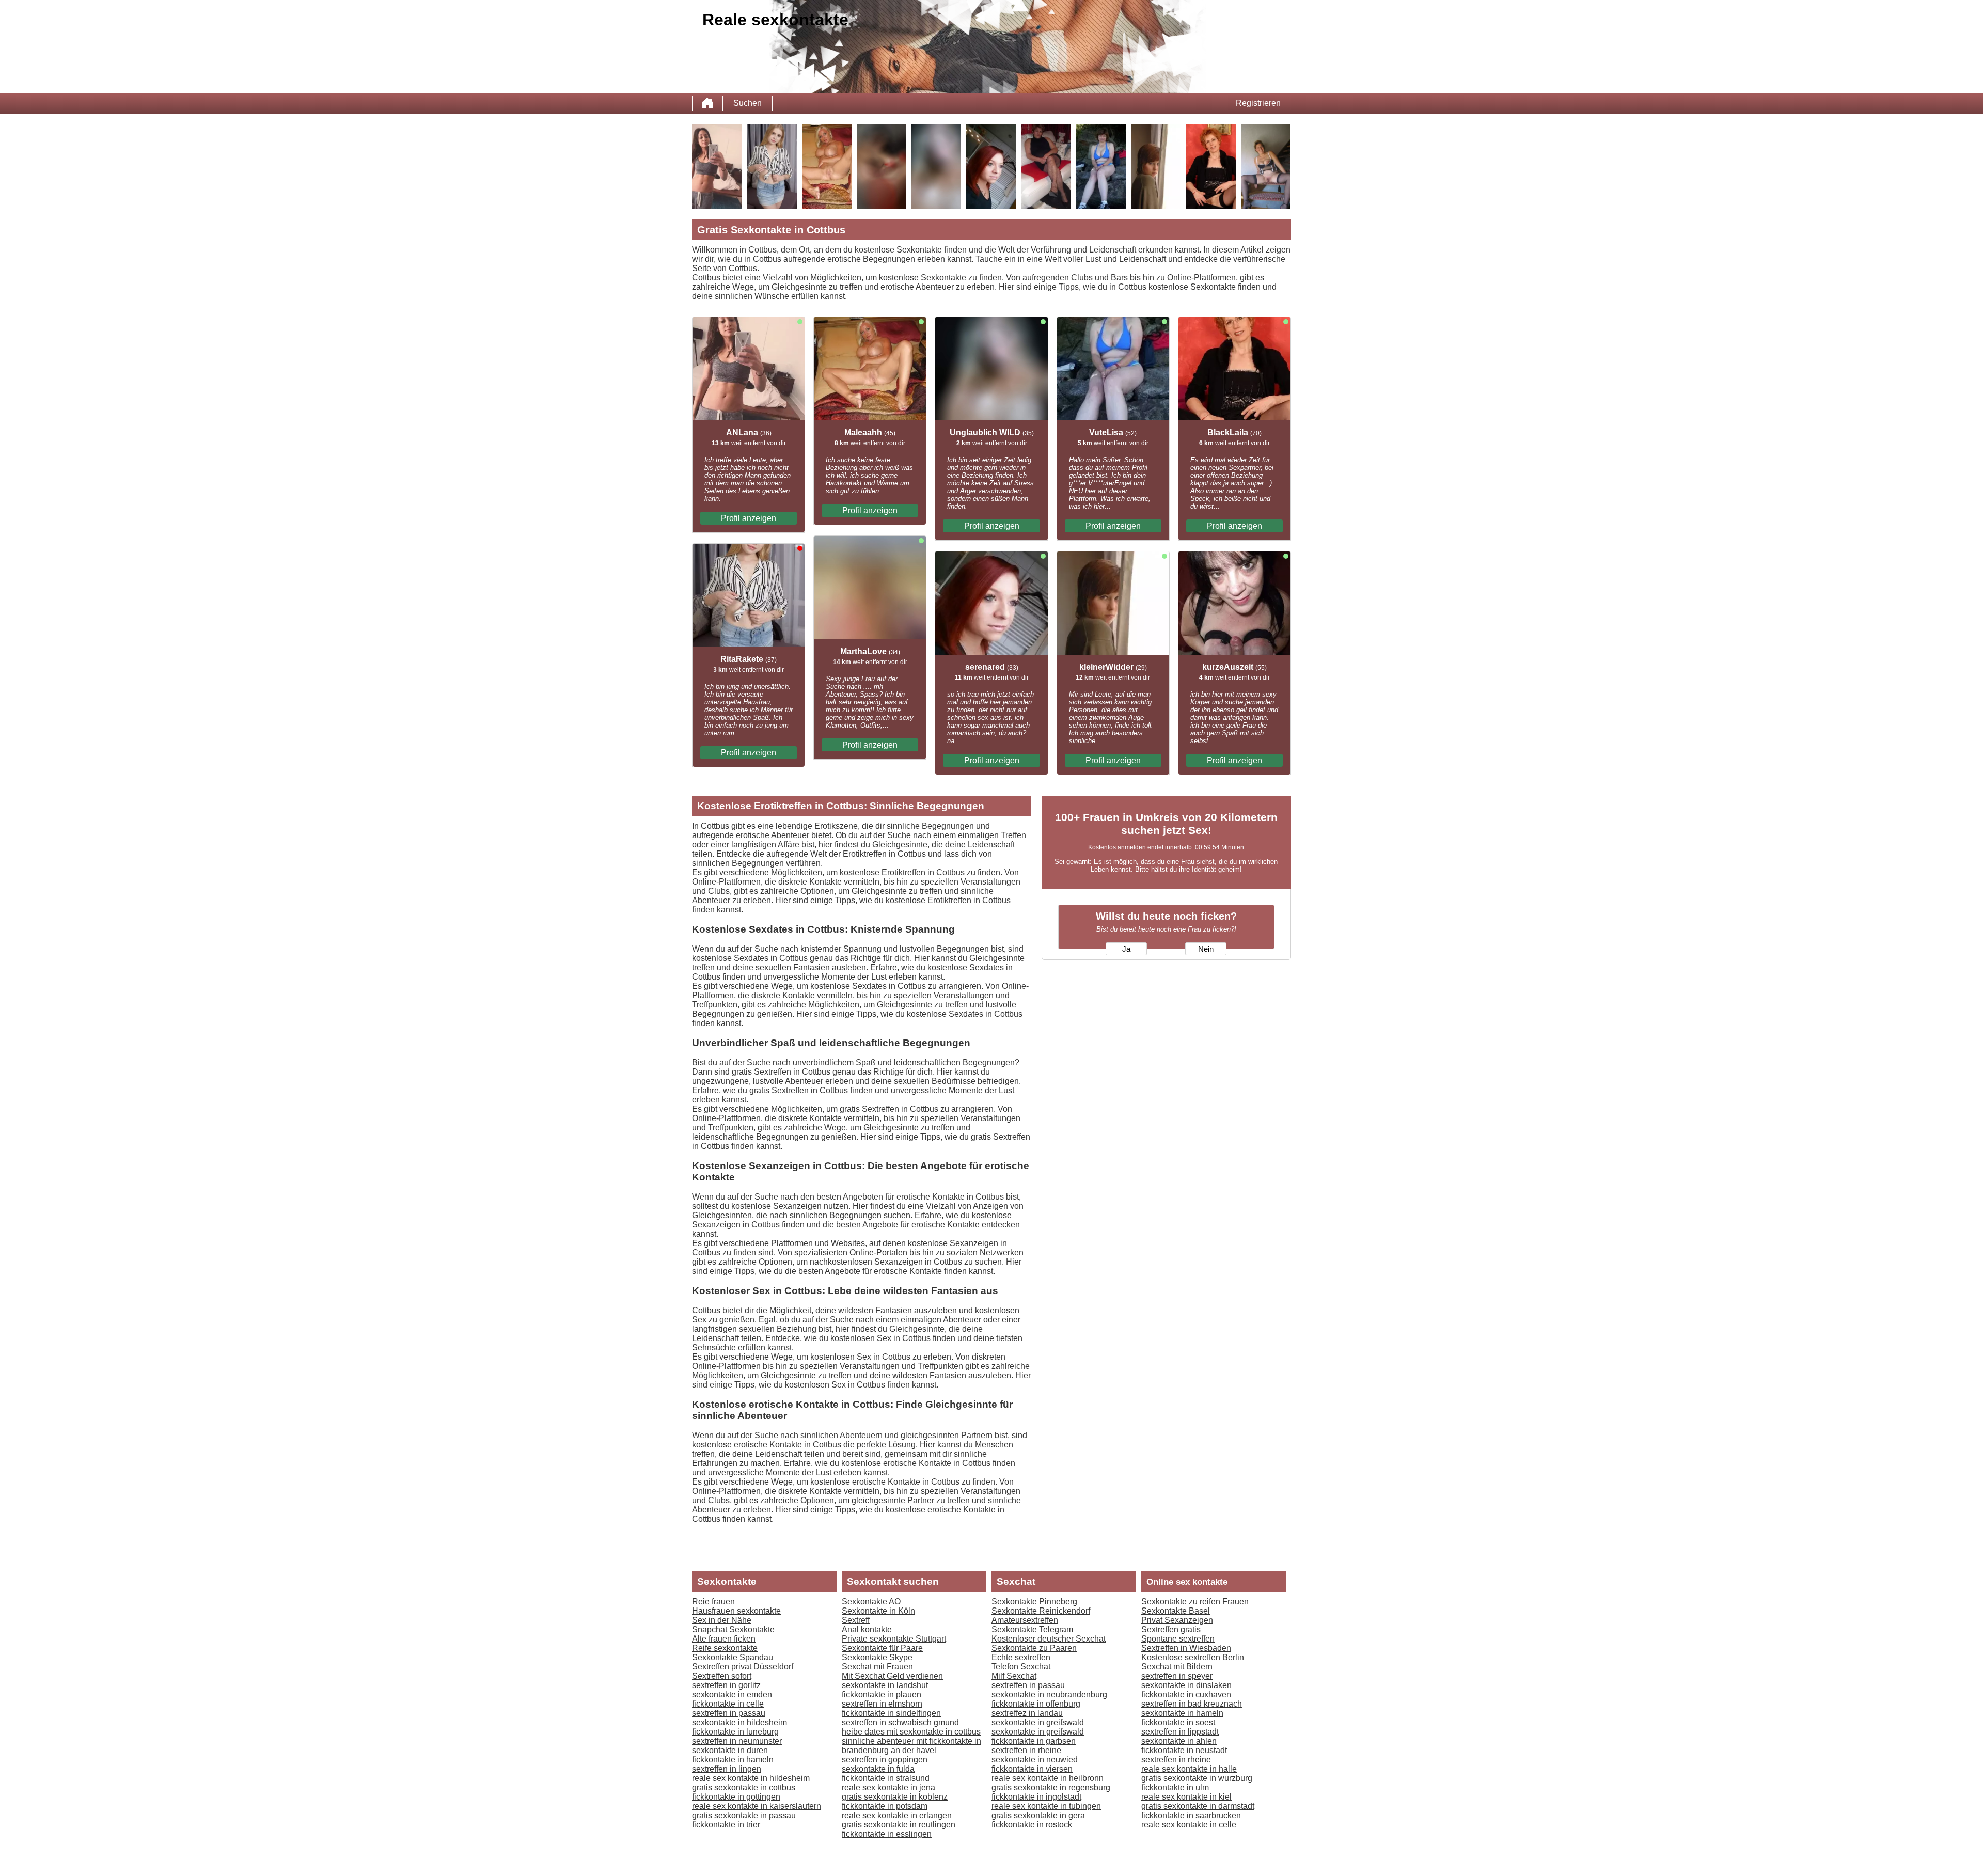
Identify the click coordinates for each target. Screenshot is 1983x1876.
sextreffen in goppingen (885, 1760)
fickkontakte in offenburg (1036, 1704)
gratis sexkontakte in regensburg (1051, 1787)
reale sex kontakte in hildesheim (751, 1778)
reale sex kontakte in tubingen (1046, 1806)
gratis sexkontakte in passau (744, 1815)
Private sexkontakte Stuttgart (894, 1639)
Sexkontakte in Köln (878, 1611)
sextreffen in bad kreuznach (1192, 1704)
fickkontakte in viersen (1032, 1769)
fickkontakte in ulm (1175, 1787)
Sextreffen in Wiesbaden (1186, 1648)
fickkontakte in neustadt (1184, 1750)
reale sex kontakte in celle (1189, 1825)
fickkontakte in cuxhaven (1186, 1694)
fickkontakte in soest (1178, 1722)
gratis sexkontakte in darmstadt (1198, 1806)
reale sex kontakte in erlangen (897, 1815)
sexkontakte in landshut (885, 1685)
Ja (1126, 949)
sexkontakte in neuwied (1035, 1760)
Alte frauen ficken (724, 1639)
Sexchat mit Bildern (1177, 1667)
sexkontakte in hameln (1182, 1713)
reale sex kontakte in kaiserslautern (757, 1806)
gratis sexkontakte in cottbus (744, 1787)
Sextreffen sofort (722, 1676)
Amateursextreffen (1025, 1620)
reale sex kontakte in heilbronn (1048, 1778)
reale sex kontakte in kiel (1186, 1797)
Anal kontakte (867, 1629)
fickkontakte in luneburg (735, 1732)
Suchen (747, 103)
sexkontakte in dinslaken (1186, 1685)
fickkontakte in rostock (1032, 1825)
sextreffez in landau (1027, 1713)
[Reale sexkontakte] (707, 103)
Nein (1206, 949)
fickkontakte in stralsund (886, 1778)
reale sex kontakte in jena (888, 1787)
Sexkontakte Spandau (733, 1657)
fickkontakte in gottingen (736, 1797)
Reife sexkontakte (725, 1648)
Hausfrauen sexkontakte (736, 1611)
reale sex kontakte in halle (1189, 1769)
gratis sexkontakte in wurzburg (1197, 1778)
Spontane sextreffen (1178, 1639)
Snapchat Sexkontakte (733, 1629)
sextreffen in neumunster (737, 1741)
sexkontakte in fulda (878, 1769)
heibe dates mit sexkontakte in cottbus (911, 1732)
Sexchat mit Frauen (877, 1667)
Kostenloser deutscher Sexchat (1049, 1639)
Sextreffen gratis (1171, 1629)
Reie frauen (713, 1602)
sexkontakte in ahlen (1179, 1741)
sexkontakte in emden (732, 1694)
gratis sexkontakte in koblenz (895, 1797)
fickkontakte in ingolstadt (1036, 1797)
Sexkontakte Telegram (1032, 1629)
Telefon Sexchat (1021, 1667)
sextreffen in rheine (1026, 1750)
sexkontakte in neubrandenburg (1049, 1694)
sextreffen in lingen (727, 1769)
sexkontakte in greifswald (1038, 1722)
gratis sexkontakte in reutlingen (899, 1825)
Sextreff (856, 1620)
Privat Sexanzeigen (1177, 1620)
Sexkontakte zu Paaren (1034, 1648)
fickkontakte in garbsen (1034, 1741)
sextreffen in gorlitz (726, 1685)
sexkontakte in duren (730, 1750)
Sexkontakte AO (871, 1602)
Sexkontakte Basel (1176, 1611)
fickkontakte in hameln (733, 1760)
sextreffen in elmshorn (882, 1704)
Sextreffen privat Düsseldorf (743, 1667)
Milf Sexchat (1014, 1676)
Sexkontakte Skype (877, 1657)
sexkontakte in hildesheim (739, 1722)
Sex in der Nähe (722, 1620)
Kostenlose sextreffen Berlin (1193, 1657)
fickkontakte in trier (726, 1825)
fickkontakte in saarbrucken (1191, 1815)
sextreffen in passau (729, 1713)
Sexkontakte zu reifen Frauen (1195, 1602)
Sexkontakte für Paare (882, 1648)
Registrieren (1258, 103)
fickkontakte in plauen (882, 1694)
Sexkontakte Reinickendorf (1041, 1611)
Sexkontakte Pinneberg (1034, 1602)
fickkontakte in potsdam (885, 1806)
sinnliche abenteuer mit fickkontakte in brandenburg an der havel (911, 1746)
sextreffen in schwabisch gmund (900, 1722)
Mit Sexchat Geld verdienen (892, 1676)
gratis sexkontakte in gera (1038, 1815)
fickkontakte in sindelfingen (891, 1713)
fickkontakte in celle (728, 1704)
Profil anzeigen (749, 518)
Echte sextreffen (1021, 1657)
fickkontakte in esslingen (887, 1834)
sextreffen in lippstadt (1180, 1732)
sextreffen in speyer (1177, 1676)
